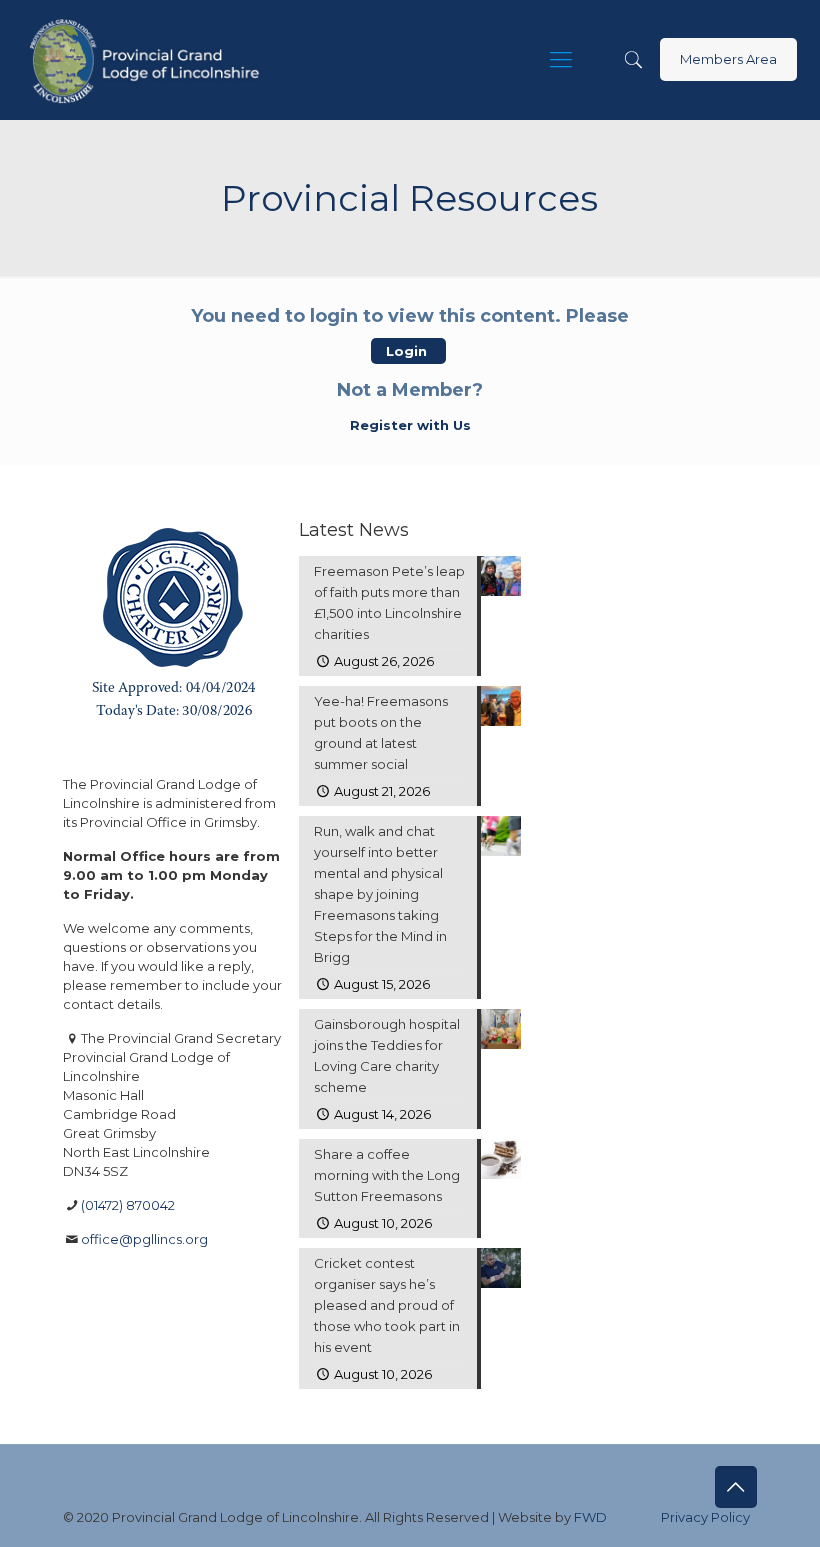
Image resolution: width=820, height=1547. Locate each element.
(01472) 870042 (128, 1205)
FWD (590, 1517)
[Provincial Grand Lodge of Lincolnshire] (147, 60)
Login (408, 351)
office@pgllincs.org (144, 1239)
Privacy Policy (705, 1517)
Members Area (728, 59)
